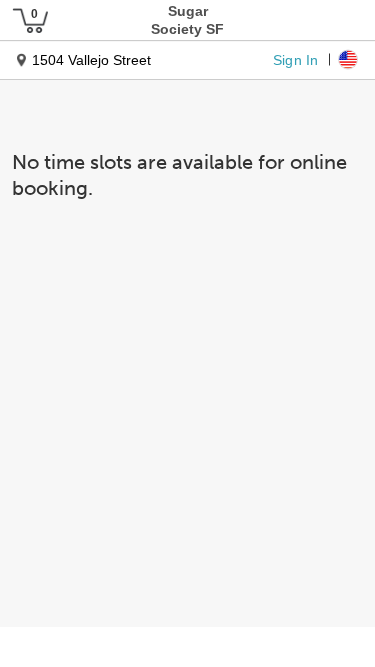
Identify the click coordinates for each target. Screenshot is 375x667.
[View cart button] (30, 20)
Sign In (295, 59)
